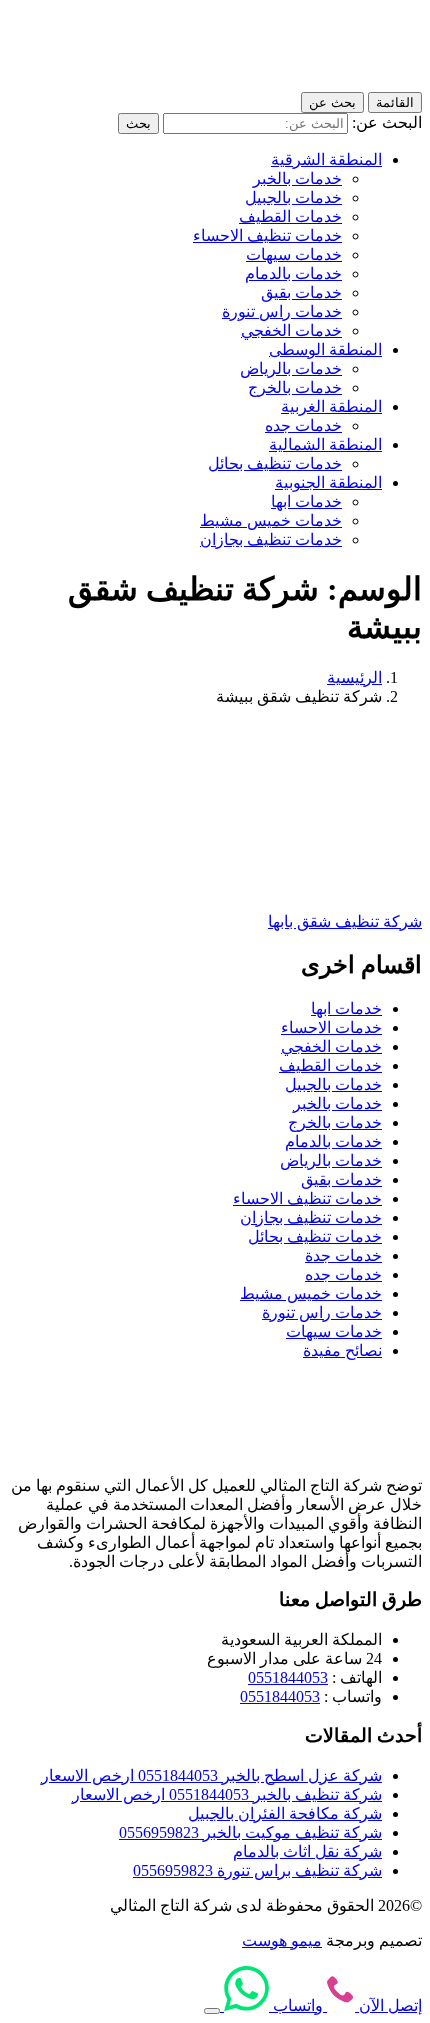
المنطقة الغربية (331, 406)
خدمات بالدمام (293, 273)
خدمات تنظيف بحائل (275, 463)
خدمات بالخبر (297, 178)
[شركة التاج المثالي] (332, 82)
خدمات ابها (306, 501)
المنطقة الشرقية (326, 159)
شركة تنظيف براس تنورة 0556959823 (257, 1870)
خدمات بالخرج (295, 387)
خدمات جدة (343, 1255)
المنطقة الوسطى (325, 349)
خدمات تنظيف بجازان (271, 539)
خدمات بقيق (301, 292)
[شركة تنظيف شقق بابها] (274, 886)
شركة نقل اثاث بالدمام (307, 1851)
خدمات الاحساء (331, 1027)
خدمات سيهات (294, 254)
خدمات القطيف (290, 216)
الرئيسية (354, 677)
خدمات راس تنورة (282, 311)
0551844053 (288, 1677)
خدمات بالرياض (291, 368)
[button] (212, 2011)
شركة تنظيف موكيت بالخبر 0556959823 (250, 1832)
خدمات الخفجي (291, 330)
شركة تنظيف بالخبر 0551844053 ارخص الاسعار (227, 1794)
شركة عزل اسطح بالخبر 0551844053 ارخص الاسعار (211, 1775)
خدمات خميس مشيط (271, 520)
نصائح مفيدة (342, 1350)
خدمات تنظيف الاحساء (267, 235)
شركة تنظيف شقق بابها (345, 921)
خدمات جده (303, 425)
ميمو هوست (282, 1940)
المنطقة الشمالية (325, 444)
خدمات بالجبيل (293, 197)
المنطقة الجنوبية (328, 482)
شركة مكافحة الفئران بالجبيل (285, 1813)
